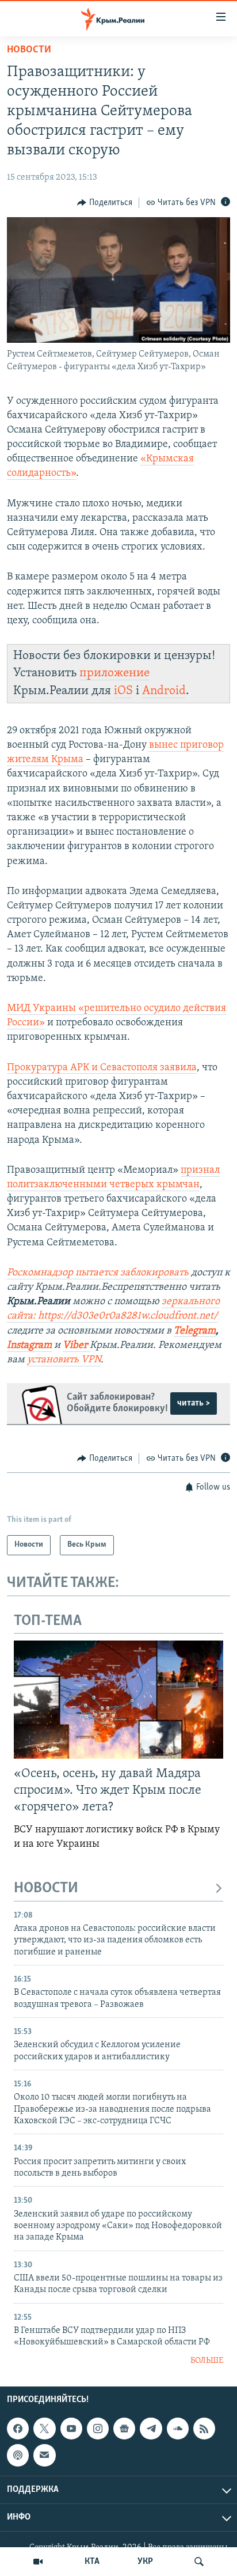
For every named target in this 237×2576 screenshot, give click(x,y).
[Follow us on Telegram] (151, 2429)
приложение (114, 673)
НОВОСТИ (46, 1889)
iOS (123, 691)
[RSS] (204, 2429)
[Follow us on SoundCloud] (178, 2429)
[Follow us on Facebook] (18, 2429)
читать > (194, 1403)
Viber (76, 1346)
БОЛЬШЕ (207, 2361)
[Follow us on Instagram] (98, 2429)
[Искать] (199, 2562)
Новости (29, 50)
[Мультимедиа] (38, 2562)
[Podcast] (18, 2456)
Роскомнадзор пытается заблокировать (98, 1273)
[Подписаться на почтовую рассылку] (44, 2456)
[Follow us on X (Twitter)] (44, 2429)
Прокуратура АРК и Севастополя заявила (102, 1068)
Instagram (29, 1346)
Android (164, 691)
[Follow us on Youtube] (71, 2429)
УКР (145, 2562)
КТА (92, 2562)
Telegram (195, 1331)
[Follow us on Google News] (124, 2429)
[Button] (105, 203)
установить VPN (64, 1360)
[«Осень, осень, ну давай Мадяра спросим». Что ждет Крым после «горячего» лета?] (118, 1700)
